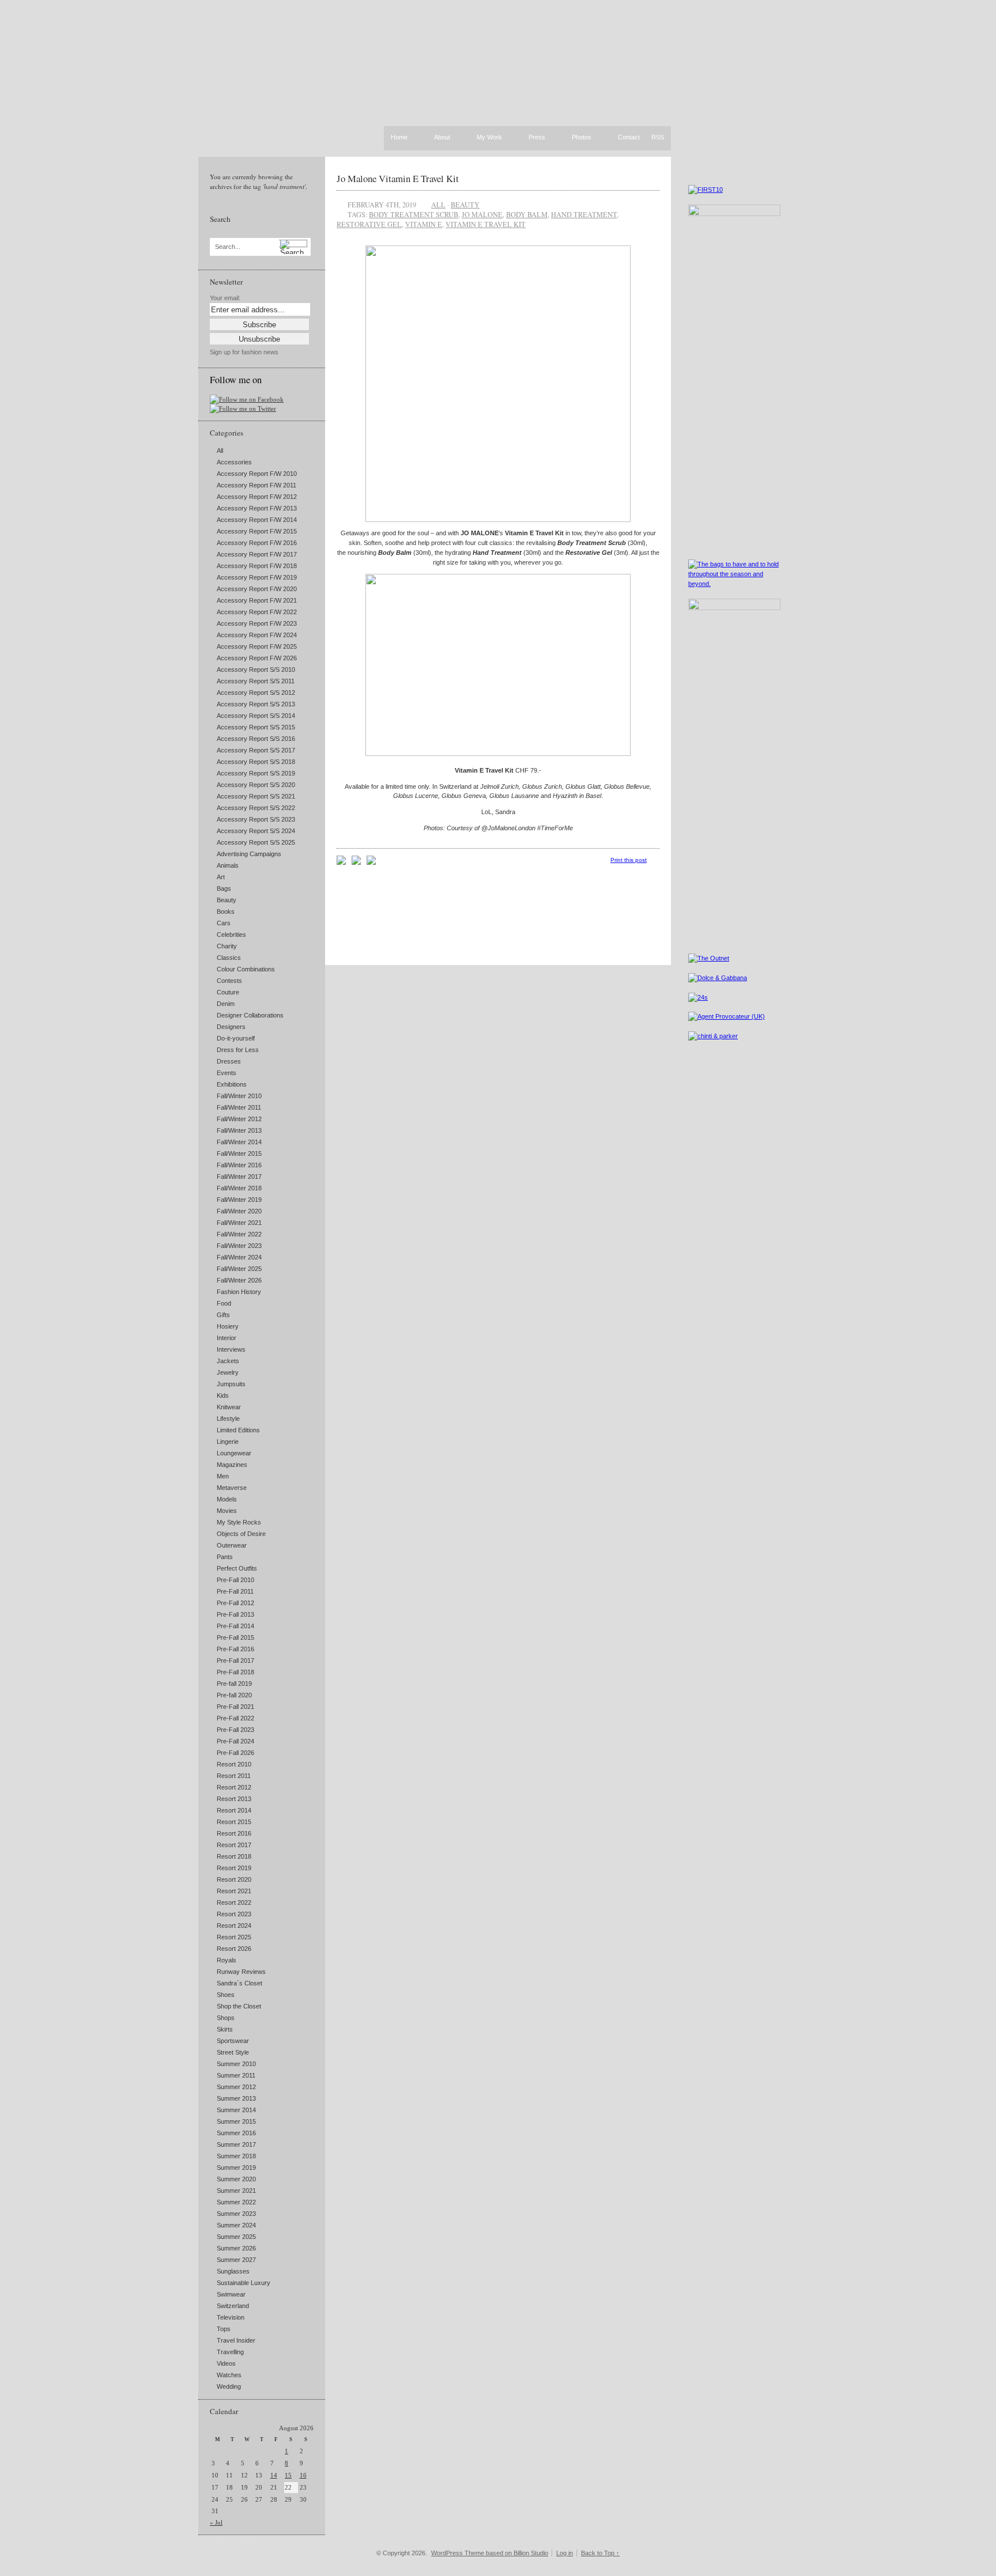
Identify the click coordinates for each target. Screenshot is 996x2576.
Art (221, 877)
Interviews (231, 1349)
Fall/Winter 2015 (239, 1153)
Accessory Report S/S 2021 (256, 796)
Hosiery (228, 1326)
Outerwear (232, 1545)
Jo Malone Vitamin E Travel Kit (398, 178)
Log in (565, 2553)
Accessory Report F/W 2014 (257, 520)
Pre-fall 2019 (234, 1684)
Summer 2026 (236, 2248)
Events (227, 1073)
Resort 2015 (234, 1822)
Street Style (233, 2052)
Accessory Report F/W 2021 (257, 600)
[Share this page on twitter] (371, 863)
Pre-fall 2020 (234, 1695)
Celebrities (231, 935)
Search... (228, 247)
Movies (227, 1511)
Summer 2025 (236, 2237)
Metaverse (232, 1488)
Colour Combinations (246, 969)
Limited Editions (238, 1430)
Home (399, 137)
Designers (231, 1027)
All (220, 451)
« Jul (216, 2522)
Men (223, 1476)
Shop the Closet (239, 2006)
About (442, 138)
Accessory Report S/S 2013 (256, 704)
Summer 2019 (236, 2168)
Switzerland (233, 2306)
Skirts (225, 2029)
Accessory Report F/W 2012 (257, 497)
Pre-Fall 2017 (235, 1660)
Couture (228, 992)
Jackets (228, 1361)
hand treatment (584, 214)
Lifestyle (228, 1418)
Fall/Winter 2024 (239, 1257)
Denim (226, 1004)
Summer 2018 (236, 2156)
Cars (224, 923)
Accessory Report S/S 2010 (256, 669)
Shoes (226, 1995)
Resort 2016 (234, 1833)
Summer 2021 (236, 2191)
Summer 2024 (236, 2225)
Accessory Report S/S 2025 (256, 842)
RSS (658, 137)
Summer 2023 (236, 2214)
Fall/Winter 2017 (239, 1177)
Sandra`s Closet (239, 1983)
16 (303, 2475)
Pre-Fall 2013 (235, 1614)
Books (226, 911)
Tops (224, 2329)
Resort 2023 (234, 1914)
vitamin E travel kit (486, 224)
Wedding (229, 2386)
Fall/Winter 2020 (239, 1211)
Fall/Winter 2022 (239, 1234)
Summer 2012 (236, 2087)
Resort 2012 (234, 1787)
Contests (229, 981)
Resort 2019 (234, 1868)
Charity (227, 946)
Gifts (223, 1315)
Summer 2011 (236, 2075)
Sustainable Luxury (244, 2283)
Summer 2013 (236, 2098)
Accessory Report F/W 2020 (257, 589)
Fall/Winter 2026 (239, 1280)
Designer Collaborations (250, 1015)
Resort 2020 (234, 1879)
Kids (223, 1395)
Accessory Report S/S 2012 (256, 693)
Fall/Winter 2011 (239, 1107)
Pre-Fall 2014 (235, 1626)
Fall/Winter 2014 (239, 1142)
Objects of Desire (241, 1534)
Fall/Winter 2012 (239, 1119)
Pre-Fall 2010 (235, 1580)
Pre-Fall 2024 (235, 1741)
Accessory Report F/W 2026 (257, 658)
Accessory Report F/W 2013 (257, 508)
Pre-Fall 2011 (235, 1591)
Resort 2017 (234, 1845)
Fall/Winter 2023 (239, 1246)
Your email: (225, 298)
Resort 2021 (234, 1891)
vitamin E (424, 224)
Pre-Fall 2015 (235, 1637)
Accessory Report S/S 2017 (256, 750)
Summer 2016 (236, 2133)
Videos (226, 2363)
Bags (224, 888)
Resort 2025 (234, 1937)
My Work (489, 138)
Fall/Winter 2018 (239, 1188)
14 (274, 2475)
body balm (527, 214)
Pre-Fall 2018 (235, 1672)
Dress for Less (238, 1050)
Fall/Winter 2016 (239, 1165)
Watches (229, 2375)
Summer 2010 (236, 2064)
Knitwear (229, 1407)
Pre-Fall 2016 (235, 1649)
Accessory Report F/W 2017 (257, 554)
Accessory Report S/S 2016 (256, 739)
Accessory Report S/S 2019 (256, 773)
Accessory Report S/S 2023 (256, 819)
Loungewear (234, 1453)
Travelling (230, 2352)
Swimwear (231, 2294)
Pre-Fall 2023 (235, 1730)
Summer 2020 (236, 2179)
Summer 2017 (236, 2144)
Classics (229, 958)
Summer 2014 (236, 2110)
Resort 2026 (234, 1949)
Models (227, 1499)
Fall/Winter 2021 (239, 1223)
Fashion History (239, 1292)
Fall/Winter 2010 (239, 1096)
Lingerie (228, 1442)
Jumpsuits (231, 1384)
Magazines (232, 1465)
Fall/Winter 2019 (239, 1200)
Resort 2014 (234, 1810)
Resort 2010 (234, 1764)
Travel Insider (236, 2340)
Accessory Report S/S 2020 (256, 785)
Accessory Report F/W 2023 (257, 623)
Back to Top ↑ (600, 2553)
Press (537, 138)
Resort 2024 (234, 1926)
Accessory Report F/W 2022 (257, 612)
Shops (226, 2018)
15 (288, 2475)
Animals (228, 865)
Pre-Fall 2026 (235, 1753)
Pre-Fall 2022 (235, 1718)
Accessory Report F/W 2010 (257, 474)
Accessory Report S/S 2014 (256, 716)
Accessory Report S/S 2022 (256, 808)
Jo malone (482, 214)
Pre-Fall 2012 (235, 1603)
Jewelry (228, 1372)
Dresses (229, 1061)
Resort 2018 (234, 1856)
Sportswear (233, 2041)
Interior (227, 1338)
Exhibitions (232, 1084)
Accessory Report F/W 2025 (257, 646)
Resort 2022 (234, 1902)
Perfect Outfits (237, 1568)
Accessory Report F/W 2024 (257, 635)
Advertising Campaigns (249, 854)
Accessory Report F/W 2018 (257, 566)
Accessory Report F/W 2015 (257, 531)
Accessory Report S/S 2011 (256, 681)
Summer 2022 (236, 2202)
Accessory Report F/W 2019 (257, 577)
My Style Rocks (239, 1522)
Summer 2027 (236, 2260)
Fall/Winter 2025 (239, 1269)
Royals (227, 1960)
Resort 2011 (234, 1776)
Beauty (227, 900)
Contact (629, 138)
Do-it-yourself (236, 1038)
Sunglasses (233, 2271)
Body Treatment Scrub (414, 214)
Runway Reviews (241, 1972)
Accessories (234, 462)
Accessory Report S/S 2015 (256, 727)
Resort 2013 (234, 1799)
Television (231, 2317)
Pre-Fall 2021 (235, 1707)
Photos (582, 138)
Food (224, 1303)
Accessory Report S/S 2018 (256, 762)
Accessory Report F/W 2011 (256, 485)
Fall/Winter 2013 (239, 1130)
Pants (225, 1557)
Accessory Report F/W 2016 (257, 543)
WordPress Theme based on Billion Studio (490, 2553)
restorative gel (369, 224)
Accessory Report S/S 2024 (256, 831)
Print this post (629, 860)
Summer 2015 (236, 2121)
